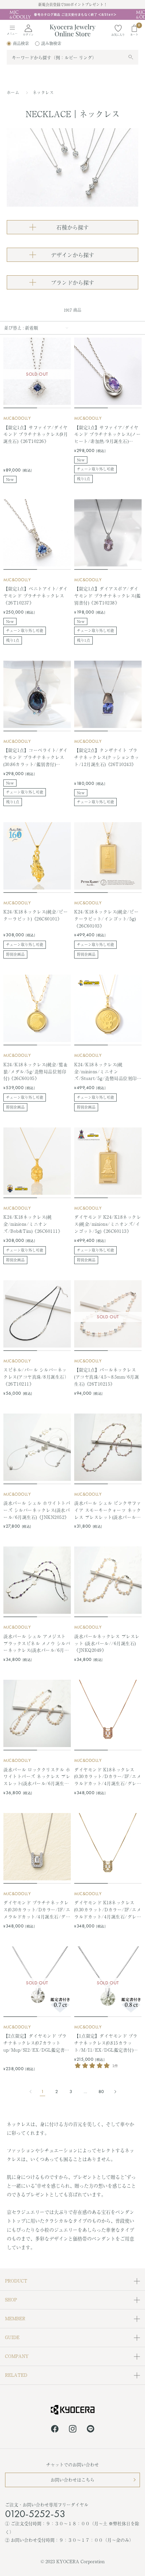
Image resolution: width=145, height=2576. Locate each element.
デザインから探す (72, 255)
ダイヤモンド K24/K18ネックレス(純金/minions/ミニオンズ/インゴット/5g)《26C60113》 (108, 1224)
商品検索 (21, 43)
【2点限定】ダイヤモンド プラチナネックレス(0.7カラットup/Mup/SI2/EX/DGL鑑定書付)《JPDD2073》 (37, 2043)
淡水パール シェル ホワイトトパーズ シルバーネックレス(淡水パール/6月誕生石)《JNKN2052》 (37, 1510)
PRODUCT (16, 2281)
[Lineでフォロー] (91, 2430)
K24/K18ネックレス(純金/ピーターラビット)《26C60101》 (36, 915)
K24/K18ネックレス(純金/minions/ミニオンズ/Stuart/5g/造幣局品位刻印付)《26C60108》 (106, 1072)
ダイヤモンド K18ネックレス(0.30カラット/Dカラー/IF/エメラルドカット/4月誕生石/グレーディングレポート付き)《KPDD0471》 (108, 1777)
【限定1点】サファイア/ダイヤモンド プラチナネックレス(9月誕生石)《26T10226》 (36, 434)
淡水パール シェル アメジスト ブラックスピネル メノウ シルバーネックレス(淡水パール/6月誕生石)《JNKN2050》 (37, 1643)
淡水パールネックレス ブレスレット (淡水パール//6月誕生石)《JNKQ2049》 (107, 1643)
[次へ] (113, 2092)
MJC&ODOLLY (17, 418)
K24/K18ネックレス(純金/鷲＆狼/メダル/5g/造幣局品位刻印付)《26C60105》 (36, 1071)
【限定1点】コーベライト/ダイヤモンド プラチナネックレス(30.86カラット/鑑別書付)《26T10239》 (36, 757)
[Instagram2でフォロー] (73, 2430)
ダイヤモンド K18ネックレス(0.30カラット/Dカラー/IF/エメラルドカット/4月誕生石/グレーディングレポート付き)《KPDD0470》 (108, 1910)
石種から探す (72, 227)
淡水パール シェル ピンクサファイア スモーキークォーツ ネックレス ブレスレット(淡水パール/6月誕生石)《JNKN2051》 (108, 1510)
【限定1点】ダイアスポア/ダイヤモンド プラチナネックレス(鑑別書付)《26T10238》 (107, 596)
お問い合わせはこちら (72, 2480)
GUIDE (12, 2337)
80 (101, 2092)
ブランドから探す (72, 282)
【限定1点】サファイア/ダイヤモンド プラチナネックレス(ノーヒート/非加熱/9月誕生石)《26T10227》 (107, 434)
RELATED (16, 2375)
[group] (72, 14)
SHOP (11, 2300)
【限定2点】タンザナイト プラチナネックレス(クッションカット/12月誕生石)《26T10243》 (107, 757)
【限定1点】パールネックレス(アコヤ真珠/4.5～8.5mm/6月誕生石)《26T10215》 (107, 1377)
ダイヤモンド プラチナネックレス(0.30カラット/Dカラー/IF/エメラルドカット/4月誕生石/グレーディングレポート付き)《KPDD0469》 (37, 1910)
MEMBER (15, 2318)
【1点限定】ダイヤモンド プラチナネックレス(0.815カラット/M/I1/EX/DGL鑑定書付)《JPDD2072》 (106, 2043)
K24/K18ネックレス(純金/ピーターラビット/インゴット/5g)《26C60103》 (106, 919)
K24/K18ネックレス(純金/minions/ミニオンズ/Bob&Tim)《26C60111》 (33, 1224)
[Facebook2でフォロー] (55, 2430)
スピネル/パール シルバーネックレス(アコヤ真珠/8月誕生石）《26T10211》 (36, 1377)
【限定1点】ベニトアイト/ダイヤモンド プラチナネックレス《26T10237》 (36, 596)
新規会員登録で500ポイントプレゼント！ (73, 4)
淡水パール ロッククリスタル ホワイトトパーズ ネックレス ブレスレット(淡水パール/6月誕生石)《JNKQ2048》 (37, 1777)
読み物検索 (51, 43)
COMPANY (17, 2356)
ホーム (13, 93)
